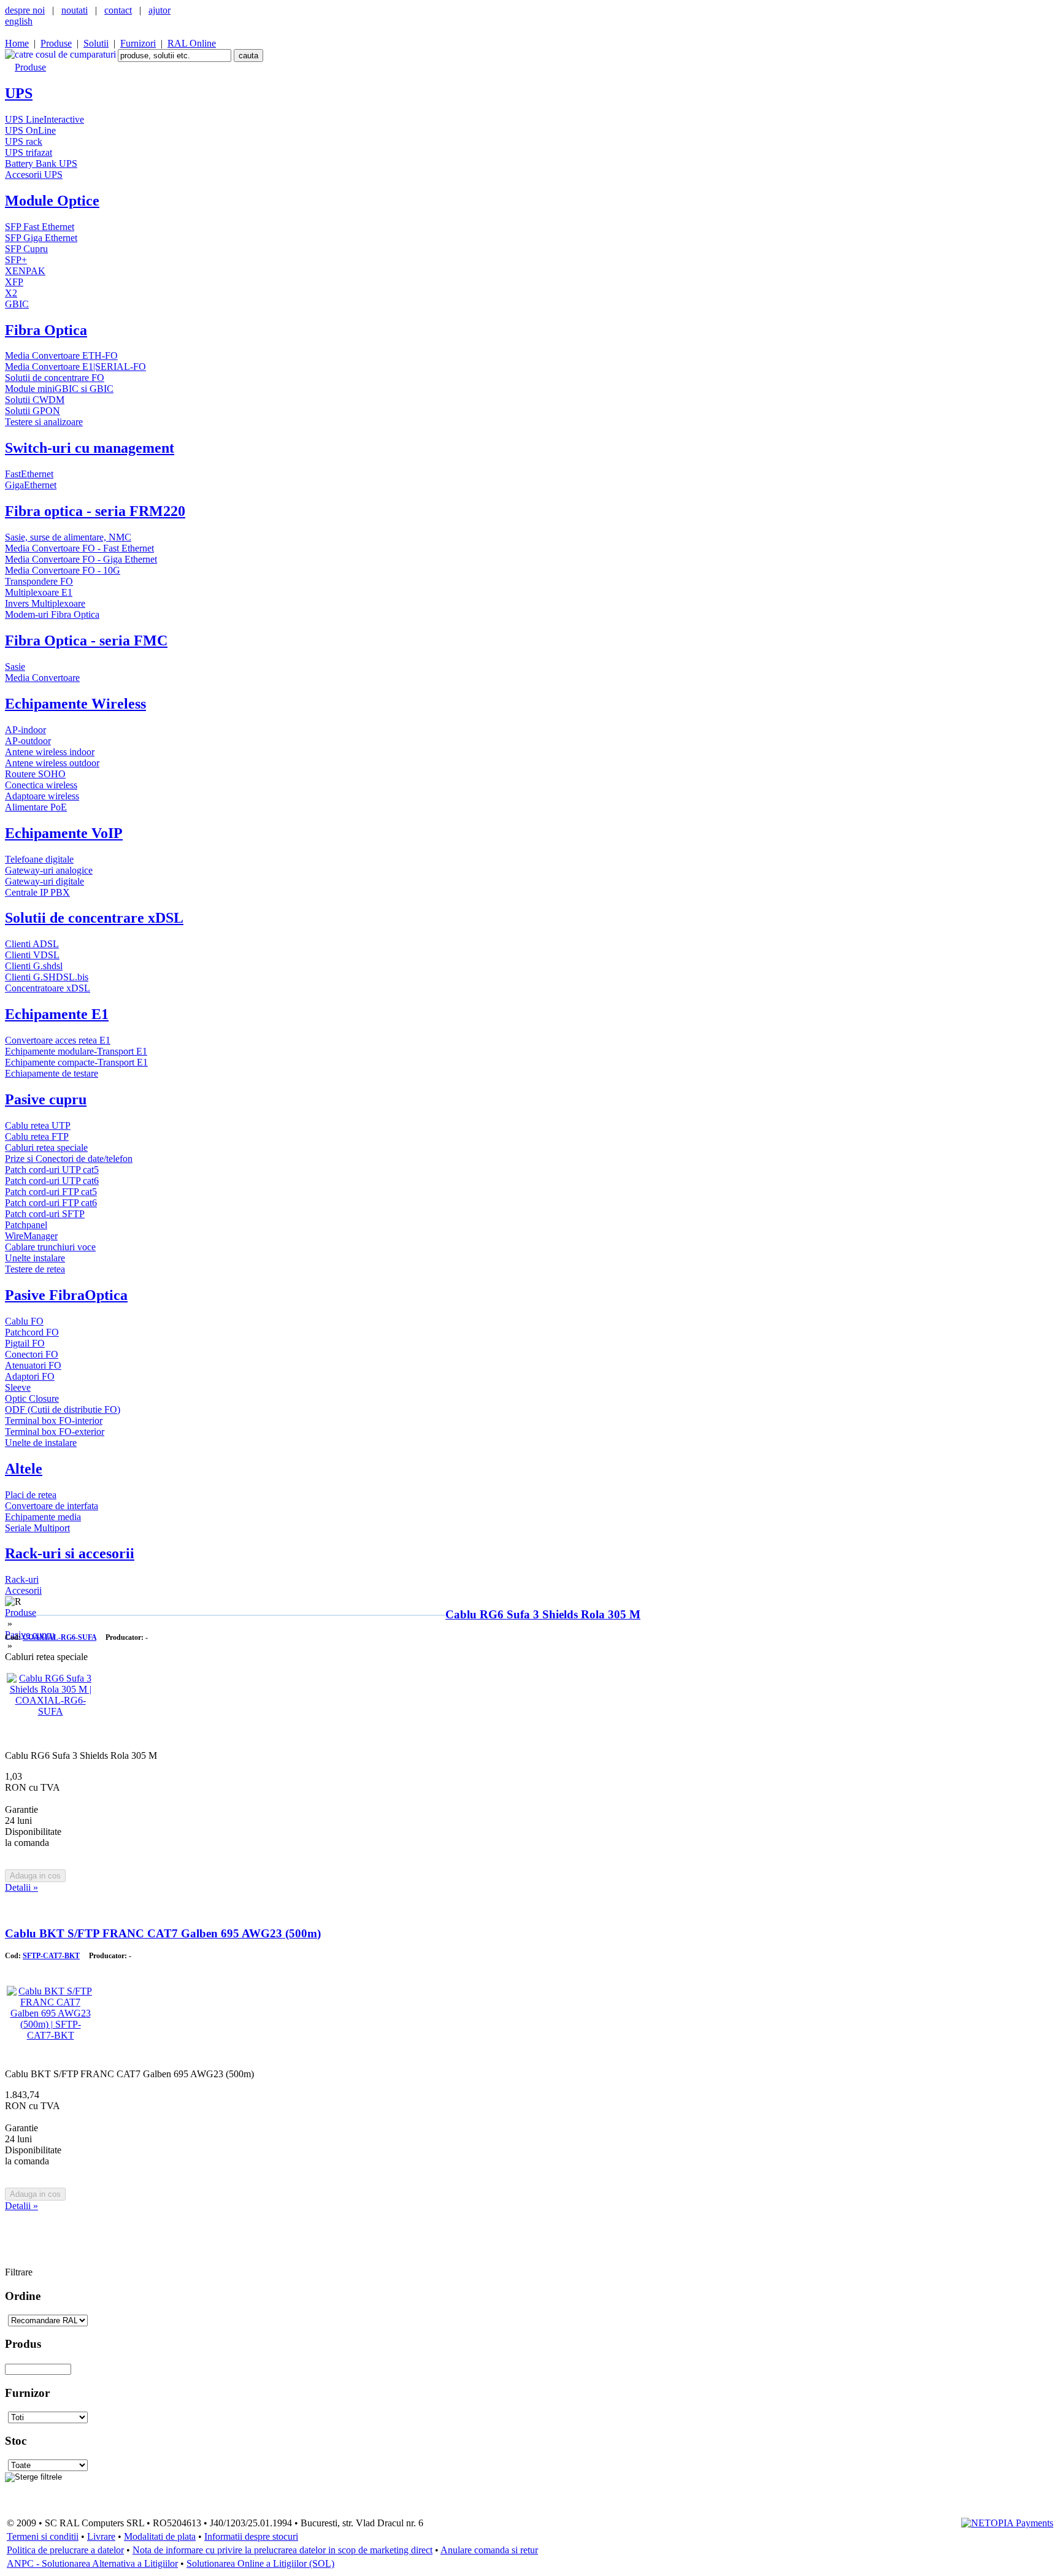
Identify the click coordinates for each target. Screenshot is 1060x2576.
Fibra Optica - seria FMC (86, 640)
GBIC (17, 304)
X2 (11, 293)
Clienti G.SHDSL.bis (47, 977)
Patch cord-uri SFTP (45, 1214)
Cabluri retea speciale (46, 1148)
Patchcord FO (32, 1332)
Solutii (96, 43)
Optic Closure (32, 1398)
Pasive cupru (46, 1099)
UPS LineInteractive (44, 119)
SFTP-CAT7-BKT (51, 1956)
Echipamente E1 (57, 1014)
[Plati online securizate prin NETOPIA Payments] (1007, 2522)
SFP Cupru (26, 249)
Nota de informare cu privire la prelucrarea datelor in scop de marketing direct (282, 2550)
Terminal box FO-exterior (55, 1432)
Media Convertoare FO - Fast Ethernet (79, 548)
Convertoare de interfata (52, 1506)
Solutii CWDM (35, 400)
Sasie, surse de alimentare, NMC (68, 537)
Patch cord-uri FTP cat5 (51, 1192)
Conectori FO (32, 1354)
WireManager (31, 1236)
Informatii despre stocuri (251, 2536)
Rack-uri (22, 1579)
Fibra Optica (46, 330)
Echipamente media (43, 1517)
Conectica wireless (41, 785)
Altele (24, 1469)
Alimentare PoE (36, 807)
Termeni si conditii (43, 2536)
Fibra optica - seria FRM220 (95, 511)
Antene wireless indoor (50, 752)
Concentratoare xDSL (48, 988)
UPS (19, 93)
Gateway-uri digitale (44, 881)
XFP (14, 282)
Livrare (101, 2536)
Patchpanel (26, 1225)
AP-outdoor (28, 741)
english (19, 21)
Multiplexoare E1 (39, 592)
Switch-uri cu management (90, 448)
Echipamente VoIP (64, 833)
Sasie (15, 667)
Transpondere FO (39, 581)
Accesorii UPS (34, 175)
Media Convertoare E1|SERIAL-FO (75, 367)
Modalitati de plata (160, 2536)
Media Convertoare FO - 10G (63, 570)
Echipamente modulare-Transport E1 (76, 1051)
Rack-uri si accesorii (70, 1553)
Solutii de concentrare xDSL (94, 918)
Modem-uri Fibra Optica (52, 614)
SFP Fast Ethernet (40, 227)
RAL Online (192, 43)
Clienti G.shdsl (34, 966)
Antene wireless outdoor (52, 763)
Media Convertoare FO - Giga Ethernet (81, 559)
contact (118, 10)
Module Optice (52, 201)
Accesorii (23, 1590)
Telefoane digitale (39, 859)
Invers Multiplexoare (45, 603)
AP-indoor (25, 730)
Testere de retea (35, 1269)
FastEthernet (29, 474)
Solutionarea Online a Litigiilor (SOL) (260, 2563)
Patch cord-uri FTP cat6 (51, 1203)
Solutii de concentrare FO (55, 378)
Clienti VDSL (32, 955)
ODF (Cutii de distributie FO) (63, 1409)
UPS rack (24, 141)
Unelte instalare (35, 1258)
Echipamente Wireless (75, 704)
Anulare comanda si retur (489, 2550)
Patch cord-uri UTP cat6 (52, 1181)
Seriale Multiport (37, 1528)
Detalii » (21, 1887)
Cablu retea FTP (37, 1136)
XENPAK (25, 271)
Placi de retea (31, 1495)
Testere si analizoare (44, 422)
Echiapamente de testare (52, 1073)
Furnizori (138, 43)
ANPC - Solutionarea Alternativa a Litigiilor (92, 2563)
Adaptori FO (30, 1376)
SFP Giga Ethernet (41, 238)
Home (17, 43)
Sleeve (18, 1387)
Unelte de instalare (41, 1443)
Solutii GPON (33, 411)
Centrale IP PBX (37, 892)
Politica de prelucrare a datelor (65, 2550)
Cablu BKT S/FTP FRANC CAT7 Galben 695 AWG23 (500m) (163, 1933)
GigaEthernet (31, 485)
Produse (56, 43)
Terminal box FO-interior (54, 1421)
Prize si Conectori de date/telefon (69, 1159)
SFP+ (16, 260)
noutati (75, 10)
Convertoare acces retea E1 (58, 1040)
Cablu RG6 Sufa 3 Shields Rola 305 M (543, 1614)
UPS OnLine (30, 130)
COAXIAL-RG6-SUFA (60, 1637)
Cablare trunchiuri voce (50, 1247)
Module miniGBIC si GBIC (59, 389)
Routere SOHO (35, 774)
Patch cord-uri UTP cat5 (52, 1170)
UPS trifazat (29, 152)
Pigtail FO (25, 1343)
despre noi (25, 10)
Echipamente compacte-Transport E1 (76, 1062)
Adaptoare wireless (42, 796)
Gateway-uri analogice (49, 870)
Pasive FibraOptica (66, 1295)
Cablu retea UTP (38, 1125)
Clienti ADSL (32, 944)
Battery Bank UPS (41, 163)
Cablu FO (24, 1321)
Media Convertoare (42, 678)
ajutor (159, 10)
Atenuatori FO (33, 1365)
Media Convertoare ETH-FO (61, 356)
